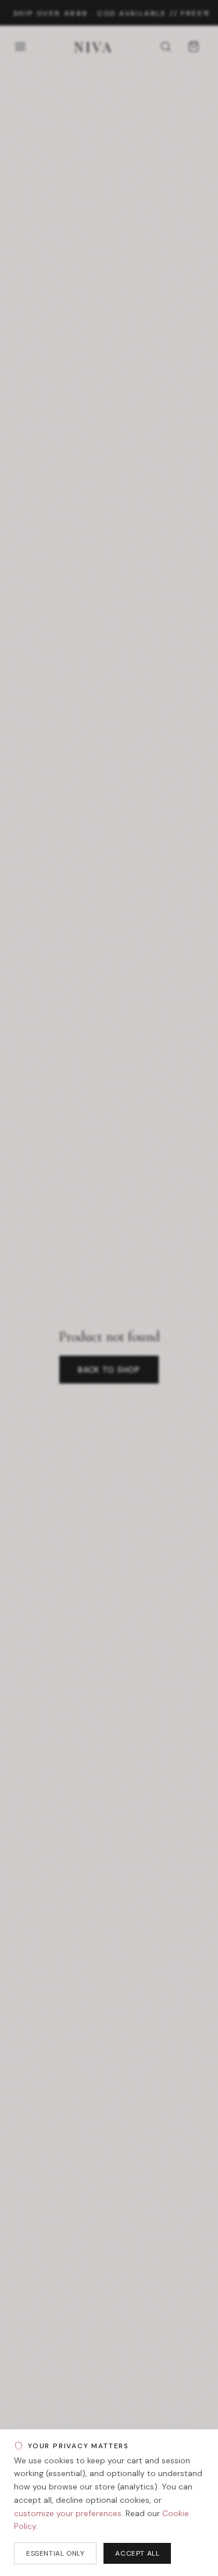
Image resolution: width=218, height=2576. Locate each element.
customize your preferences (68, 2513)
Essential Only (55, 2553)
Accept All (137, 2553)
